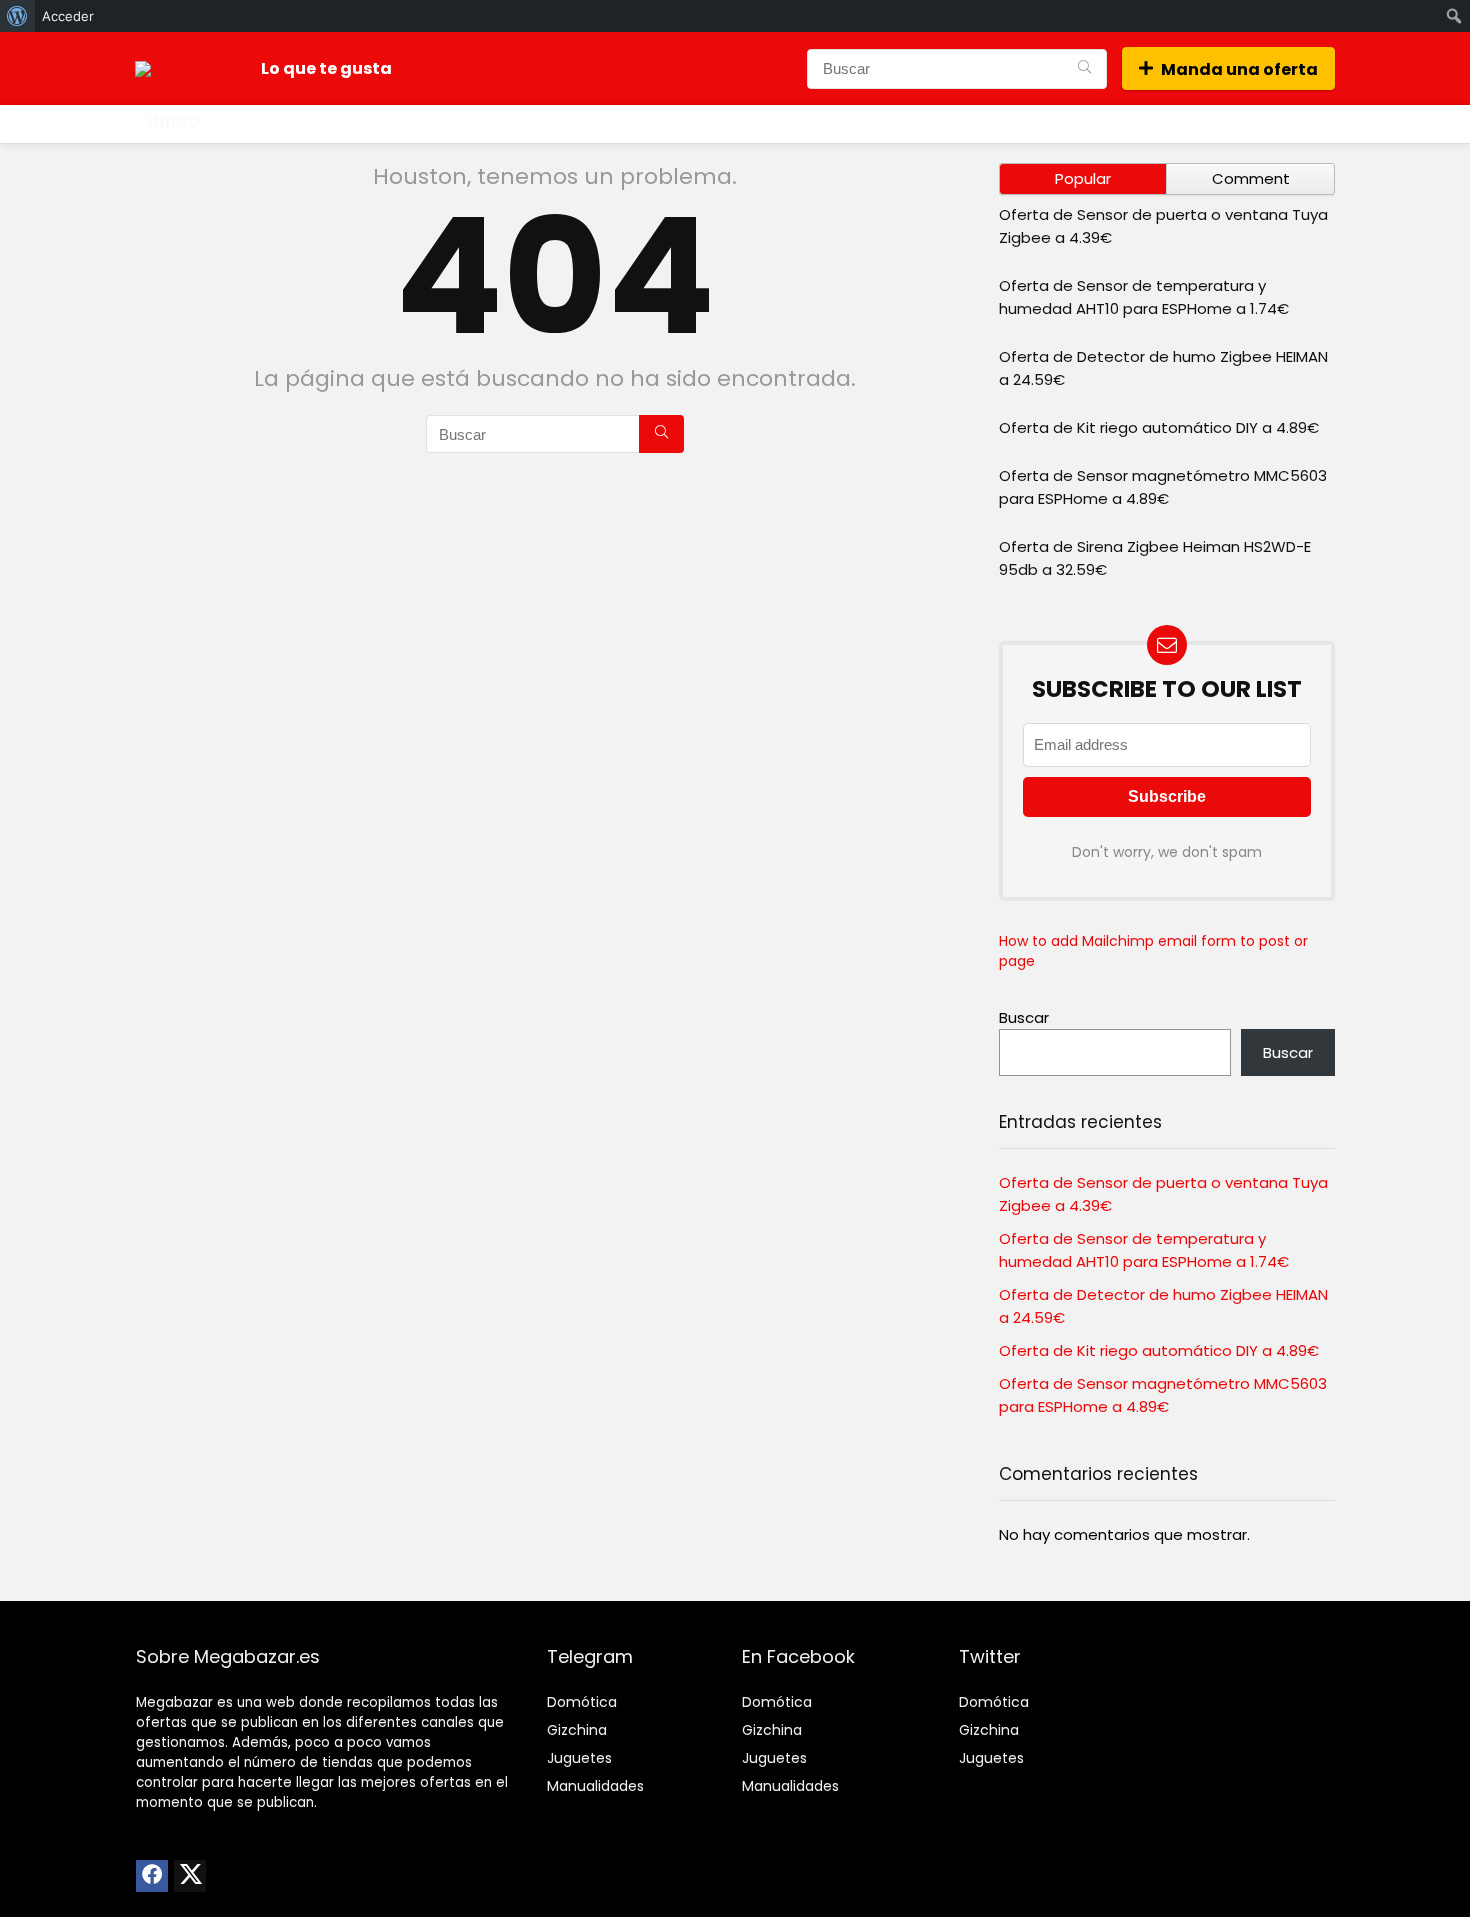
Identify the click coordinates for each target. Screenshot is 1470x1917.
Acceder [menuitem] (68, 16)
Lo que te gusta (326, 68)
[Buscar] (1084, 69)
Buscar (1024, 1017)
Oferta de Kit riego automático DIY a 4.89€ (1159, 427)
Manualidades (595, 1786)
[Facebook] (152, 1876)
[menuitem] (17, 16)
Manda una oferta (1239, 69)
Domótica (582, 1702)
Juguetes (579, 1758)
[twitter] (190, 1876)
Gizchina (577, 1730)
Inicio (174, 122)
